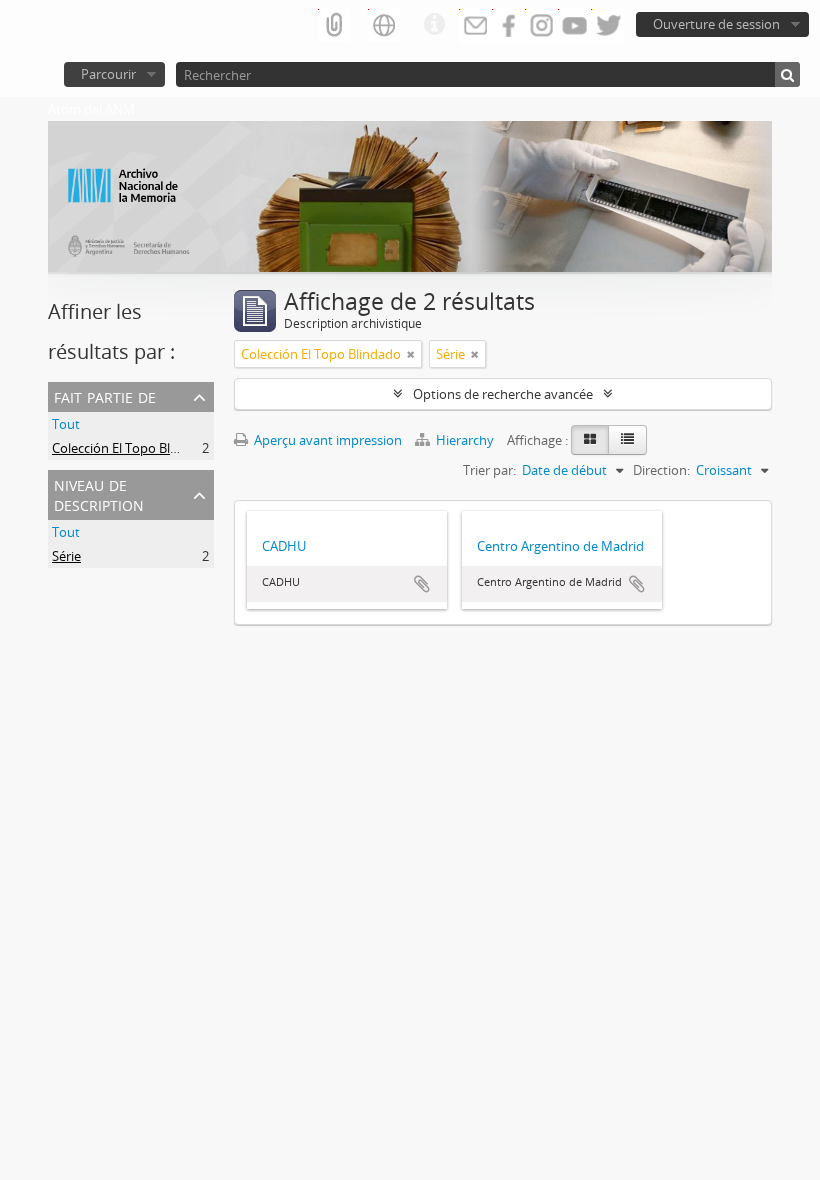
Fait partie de (105, 395)
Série (66, 556)
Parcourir (108, 74)
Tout (66, 424)
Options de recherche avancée (503, 394)
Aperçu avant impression (326, 440)
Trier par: (489, 470)
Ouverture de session (716, 24)
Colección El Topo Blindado (132, 448)
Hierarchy (465, 440)
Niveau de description (99, 493)
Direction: (661, 470)
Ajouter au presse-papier (422, 584)
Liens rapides (434, 25)
